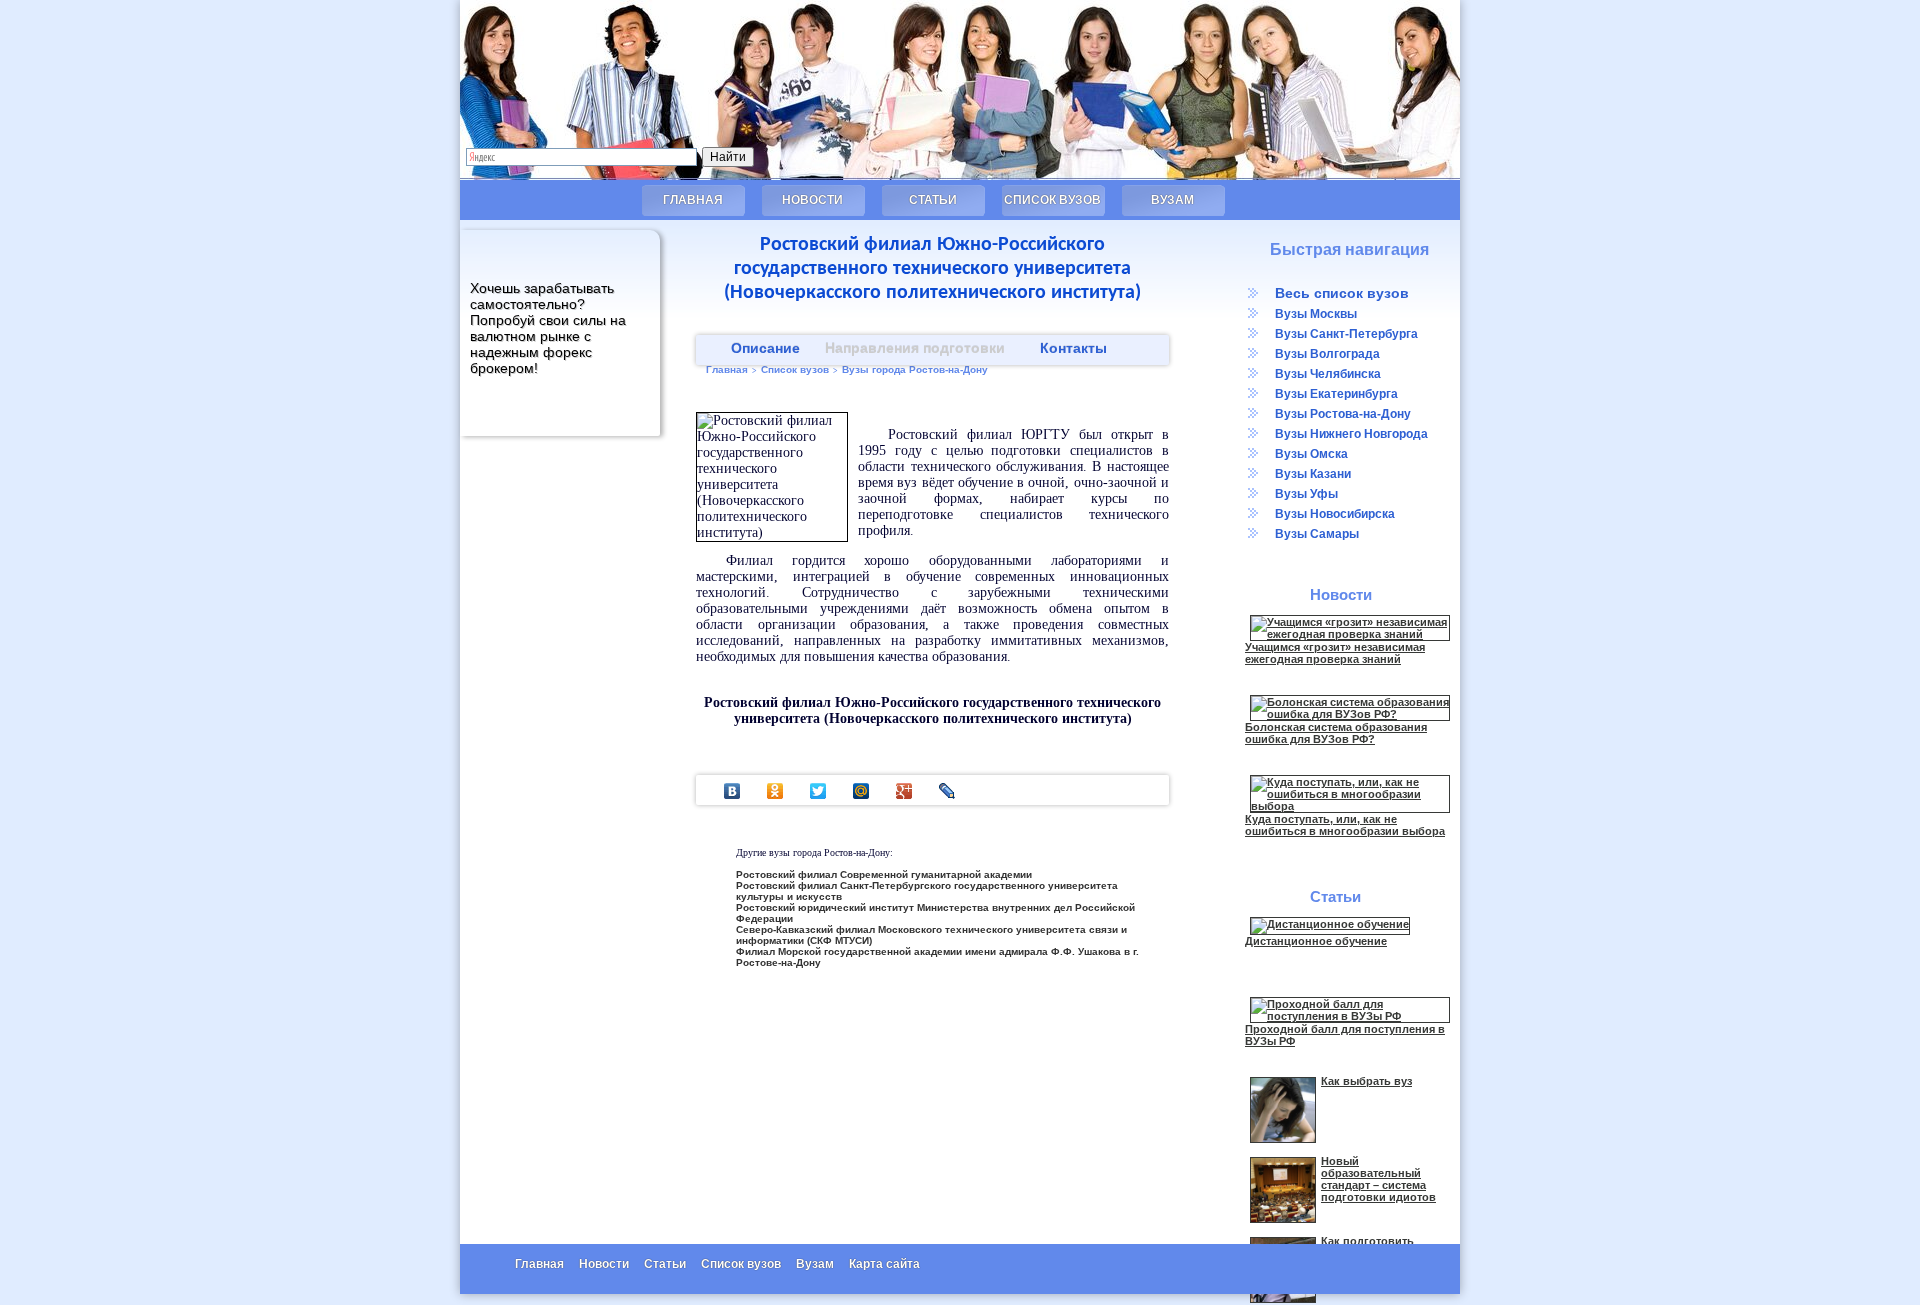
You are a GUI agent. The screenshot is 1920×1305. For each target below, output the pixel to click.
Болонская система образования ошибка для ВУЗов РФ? (1336, 733)
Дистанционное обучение (1316, 941)
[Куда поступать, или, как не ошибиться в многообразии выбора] (1350, 806)
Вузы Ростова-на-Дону (1343, 414)
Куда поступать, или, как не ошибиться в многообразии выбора (1345, 825)
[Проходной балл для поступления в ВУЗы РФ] (1350, 1016)
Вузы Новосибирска (1335, 514)
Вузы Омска (1311, 454)
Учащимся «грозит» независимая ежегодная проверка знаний (1335, 653)
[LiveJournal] (947, 791)
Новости (812, 200)
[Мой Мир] (861, 791)
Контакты (1073, 348)
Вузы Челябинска (1328, 374)
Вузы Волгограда (1327, 354)
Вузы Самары (1317, 534)
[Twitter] (818, 791)
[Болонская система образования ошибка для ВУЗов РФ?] (1350, 714)
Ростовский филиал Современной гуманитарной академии (884, 874)
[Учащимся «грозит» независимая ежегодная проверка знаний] (1350, 634)
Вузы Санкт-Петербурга (1346, 334)
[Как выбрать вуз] (1283, 1139)
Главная (693, 200)
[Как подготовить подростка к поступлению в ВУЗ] (1283, 1299)
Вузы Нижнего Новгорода (1351, 434)
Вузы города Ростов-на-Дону (915, 369)
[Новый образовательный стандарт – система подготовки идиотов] (1283, 1219)
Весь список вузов (1342, 293)
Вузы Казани (1313, 474)
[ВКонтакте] (732, 791)
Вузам (1172, 200)
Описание (765, 348)
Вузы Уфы (1306, 494)
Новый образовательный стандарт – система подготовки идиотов (1378, 1179)
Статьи (933, 200)
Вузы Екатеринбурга (1336, 394)
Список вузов (1052, 200)
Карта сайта (884, 1264)
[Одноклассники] (775, 791)
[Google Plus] (904, 791)
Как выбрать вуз (1366, 1081)
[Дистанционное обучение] (1330, 924)
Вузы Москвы (1316, 314)
